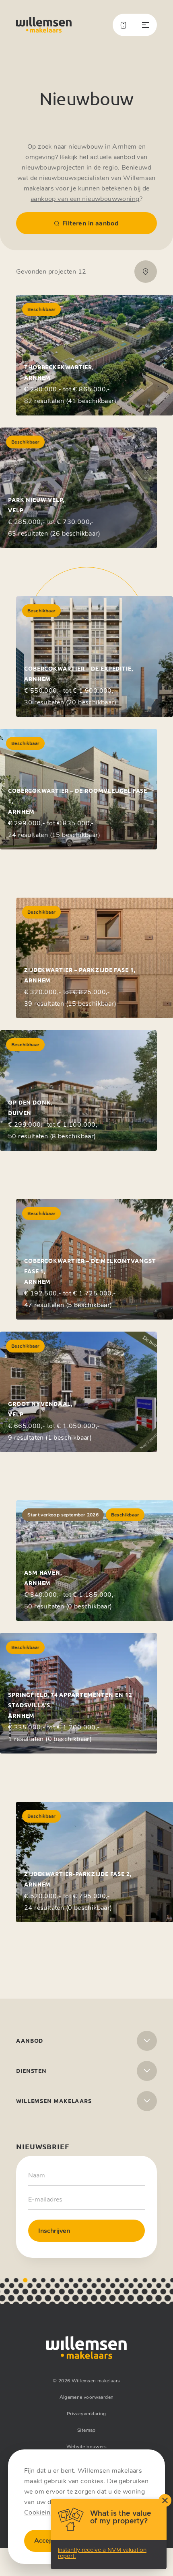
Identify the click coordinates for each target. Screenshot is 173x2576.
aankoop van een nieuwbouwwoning (85, 199)
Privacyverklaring (86, 2414)
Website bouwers (86, 2447)
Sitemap (86, 2430)
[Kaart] (146, 272)
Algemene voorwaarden (87, 2397)
